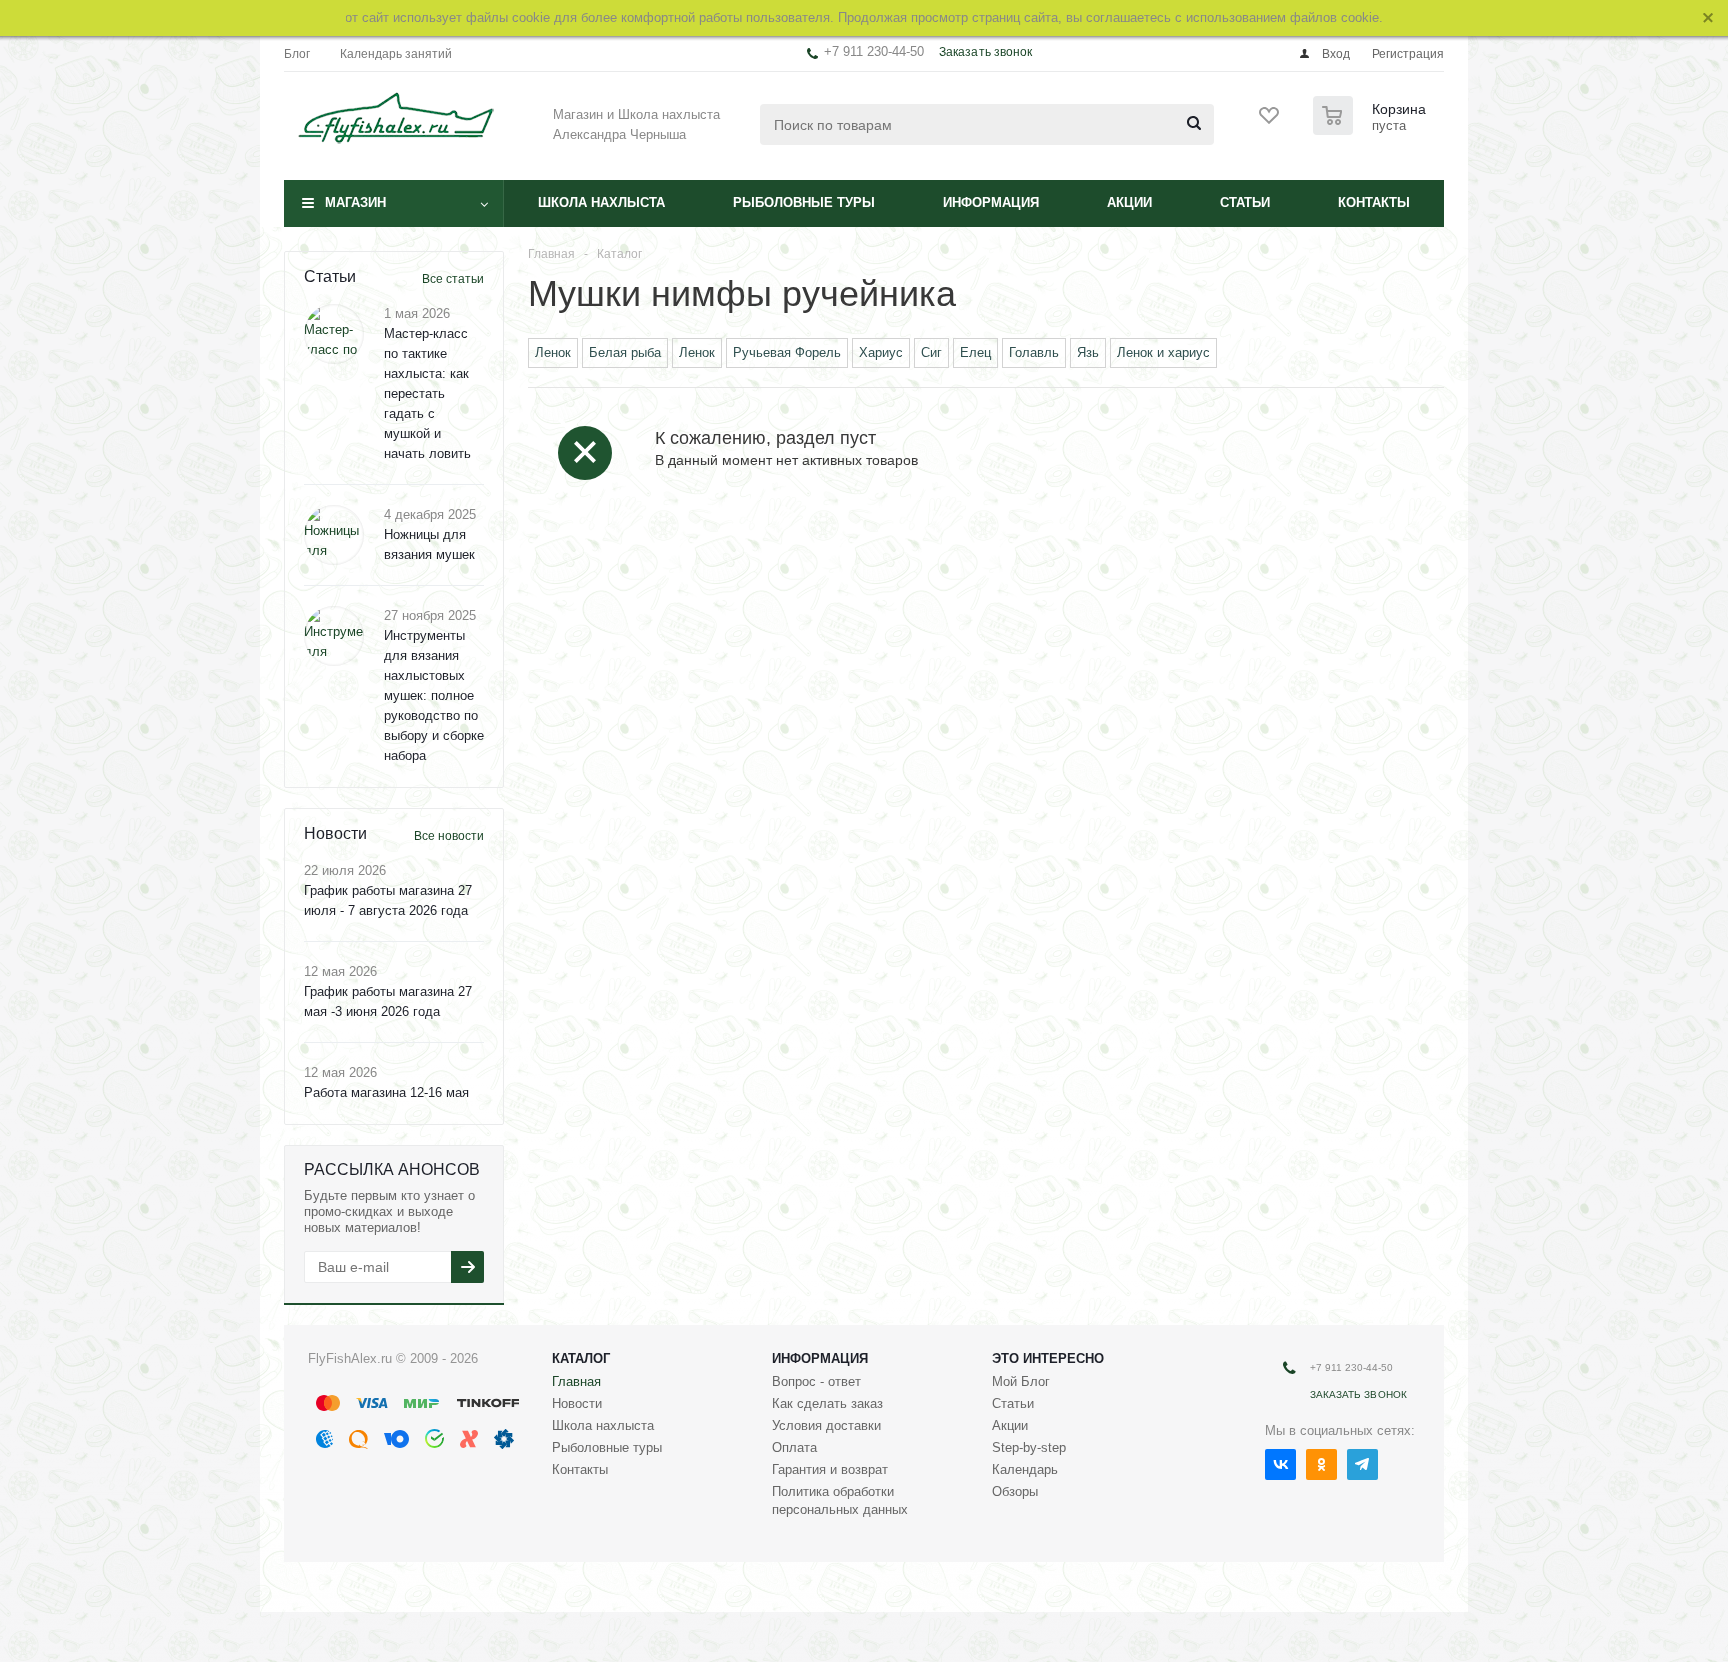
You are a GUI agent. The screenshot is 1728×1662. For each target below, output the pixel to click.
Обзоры (1015, 1491)
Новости (577, 1403)
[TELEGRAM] (1362, 1464)
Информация (991, 202)
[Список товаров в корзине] (1372, 129)
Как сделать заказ (827, 1403)
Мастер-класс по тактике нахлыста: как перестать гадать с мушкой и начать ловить (427, 393)
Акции (1129, 202)
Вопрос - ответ (816, 1381)
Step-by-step (1029, 1447)
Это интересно (1048, 1358)
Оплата (794, 1447)
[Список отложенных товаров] (1270, 122)
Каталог (581, 1358)
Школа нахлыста (601, 202)
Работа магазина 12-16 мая (386, 1092)
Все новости (449, 836)
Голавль (1034, 352)
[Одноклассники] (1321, 1464)
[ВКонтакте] (1280, 1464)
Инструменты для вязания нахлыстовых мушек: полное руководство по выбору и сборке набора (434, 695)
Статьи (1245, 202)
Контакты (1374, 202)
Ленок (553, 352)
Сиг (931, 352)
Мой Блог (1021, 1381)
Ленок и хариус (1163, 352)
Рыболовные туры (804, 202)
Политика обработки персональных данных (840, 1500)
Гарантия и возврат (830, 1469)
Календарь (1025, 1469)
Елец (975, 352)
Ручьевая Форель (787, 352)
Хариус (881, 352)
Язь (1088, 352)
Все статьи (453, 279)
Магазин (355, 202)
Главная (576, 1381)
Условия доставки (826, 1425)
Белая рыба (625, 352)
